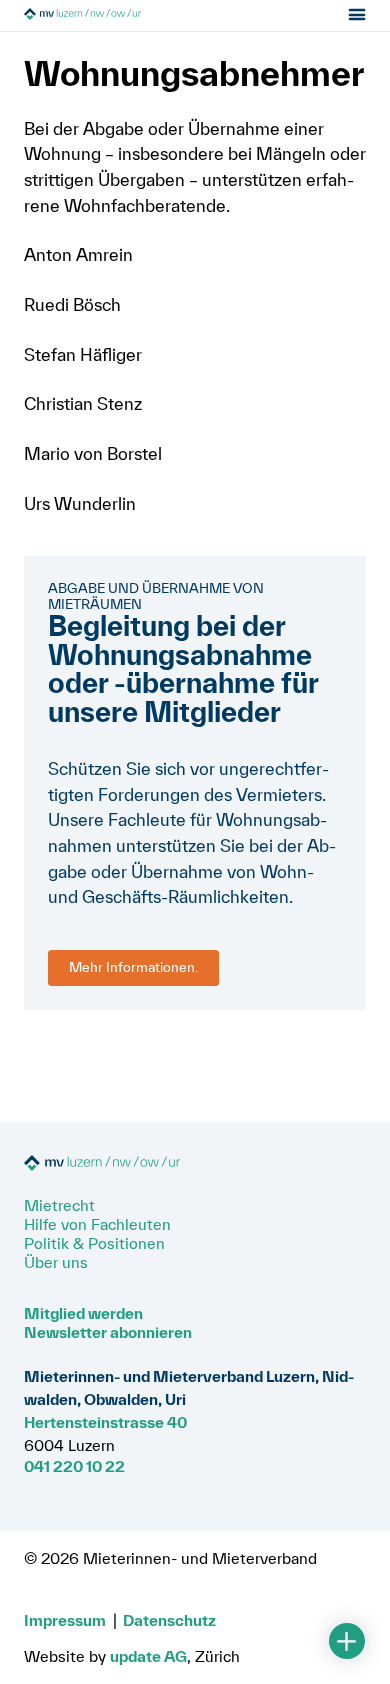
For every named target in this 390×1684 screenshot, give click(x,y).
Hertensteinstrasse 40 (105, 1422)
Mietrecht (59, 1205)
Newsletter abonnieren (108, 1332)
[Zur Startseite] (136, 15)
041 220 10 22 (74, 1466)
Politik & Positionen (94, 1243)
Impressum (65, 1620)
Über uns (56, 1262)
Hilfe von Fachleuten (97, 1224)
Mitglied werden (83, 1313)
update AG (148, 1656)
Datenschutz (169, 1620)
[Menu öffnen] (357, 15)
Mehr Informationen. (133, 967)
